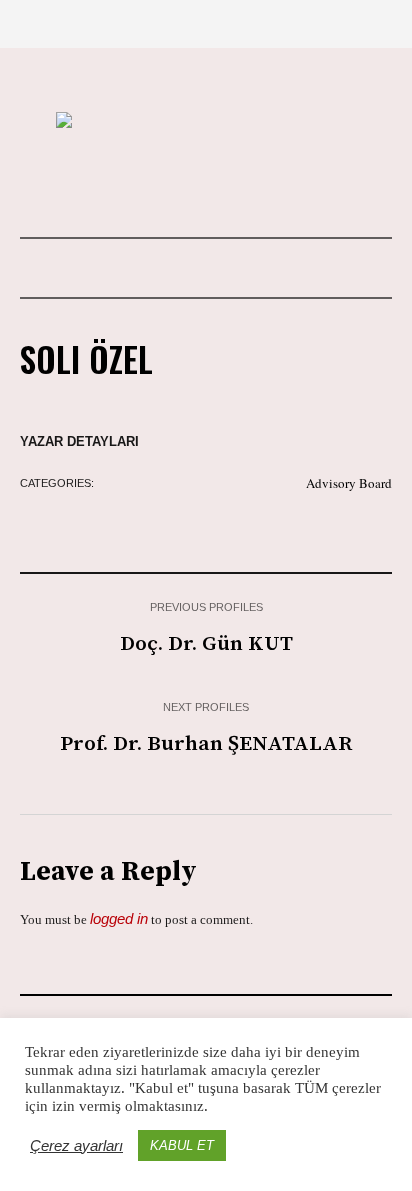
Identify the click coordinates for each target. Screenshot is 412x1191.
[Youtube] (171, 183)
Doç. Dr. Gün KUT (206, 644)
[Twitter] (239, 183)
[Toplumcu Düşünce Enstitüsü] (206, 122)
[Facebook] (205, 183)
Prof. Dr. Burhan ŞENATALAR (206, 744)
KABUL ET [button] (182, 1145)
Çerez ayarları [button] (76, 1145)
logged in (119, 918)
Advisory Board (349, 483)
